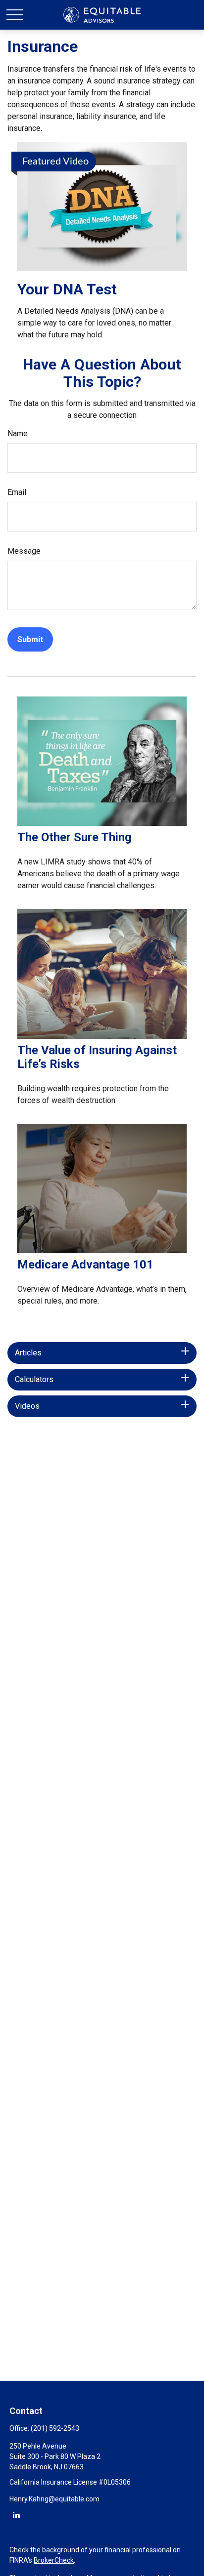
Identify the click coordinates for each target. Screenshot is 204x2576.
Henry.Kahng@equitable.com (54, 2499)
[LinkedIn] (16, 2515)
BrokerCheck (54, 2560)
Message (24, 551)
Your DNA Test (67, 289)
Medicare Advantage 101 (85, 1265)
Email (17, 492)
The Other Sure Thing (75, 837)
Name (18, 433)
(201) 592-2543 (55, 2428)
